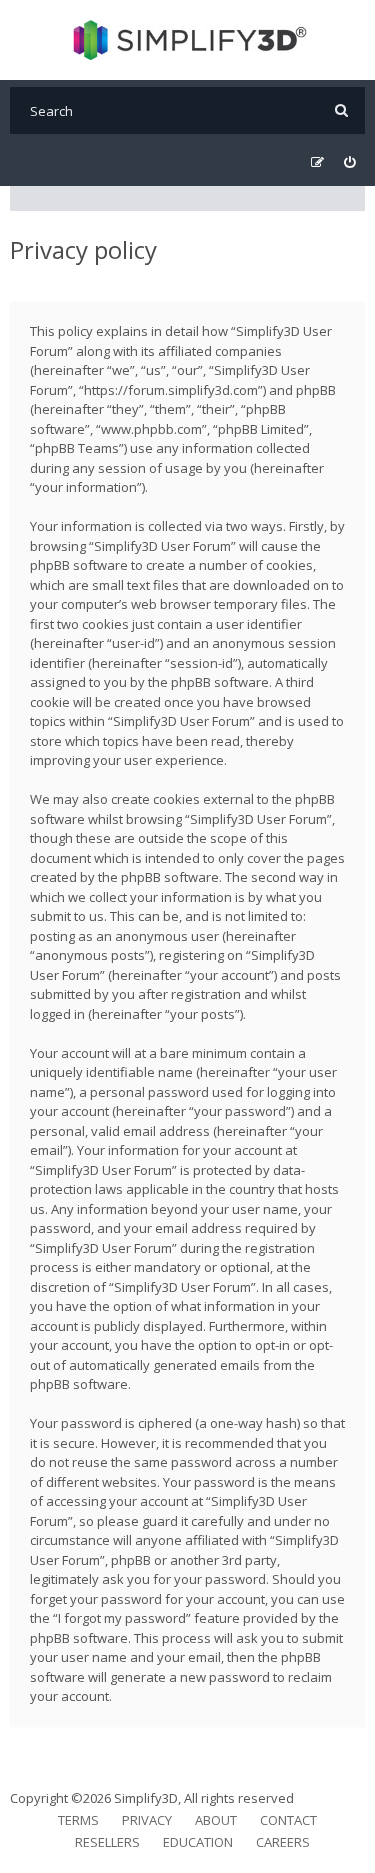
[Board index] (187, 40)
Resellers (107, 1842)
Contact (288, 1820)
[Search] (341, 110)
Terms (78, 1820)
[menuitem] (349, 162)
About (216, 1820)
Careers (283, 1842)
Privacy (147, 1820)
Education (198, 1842)
